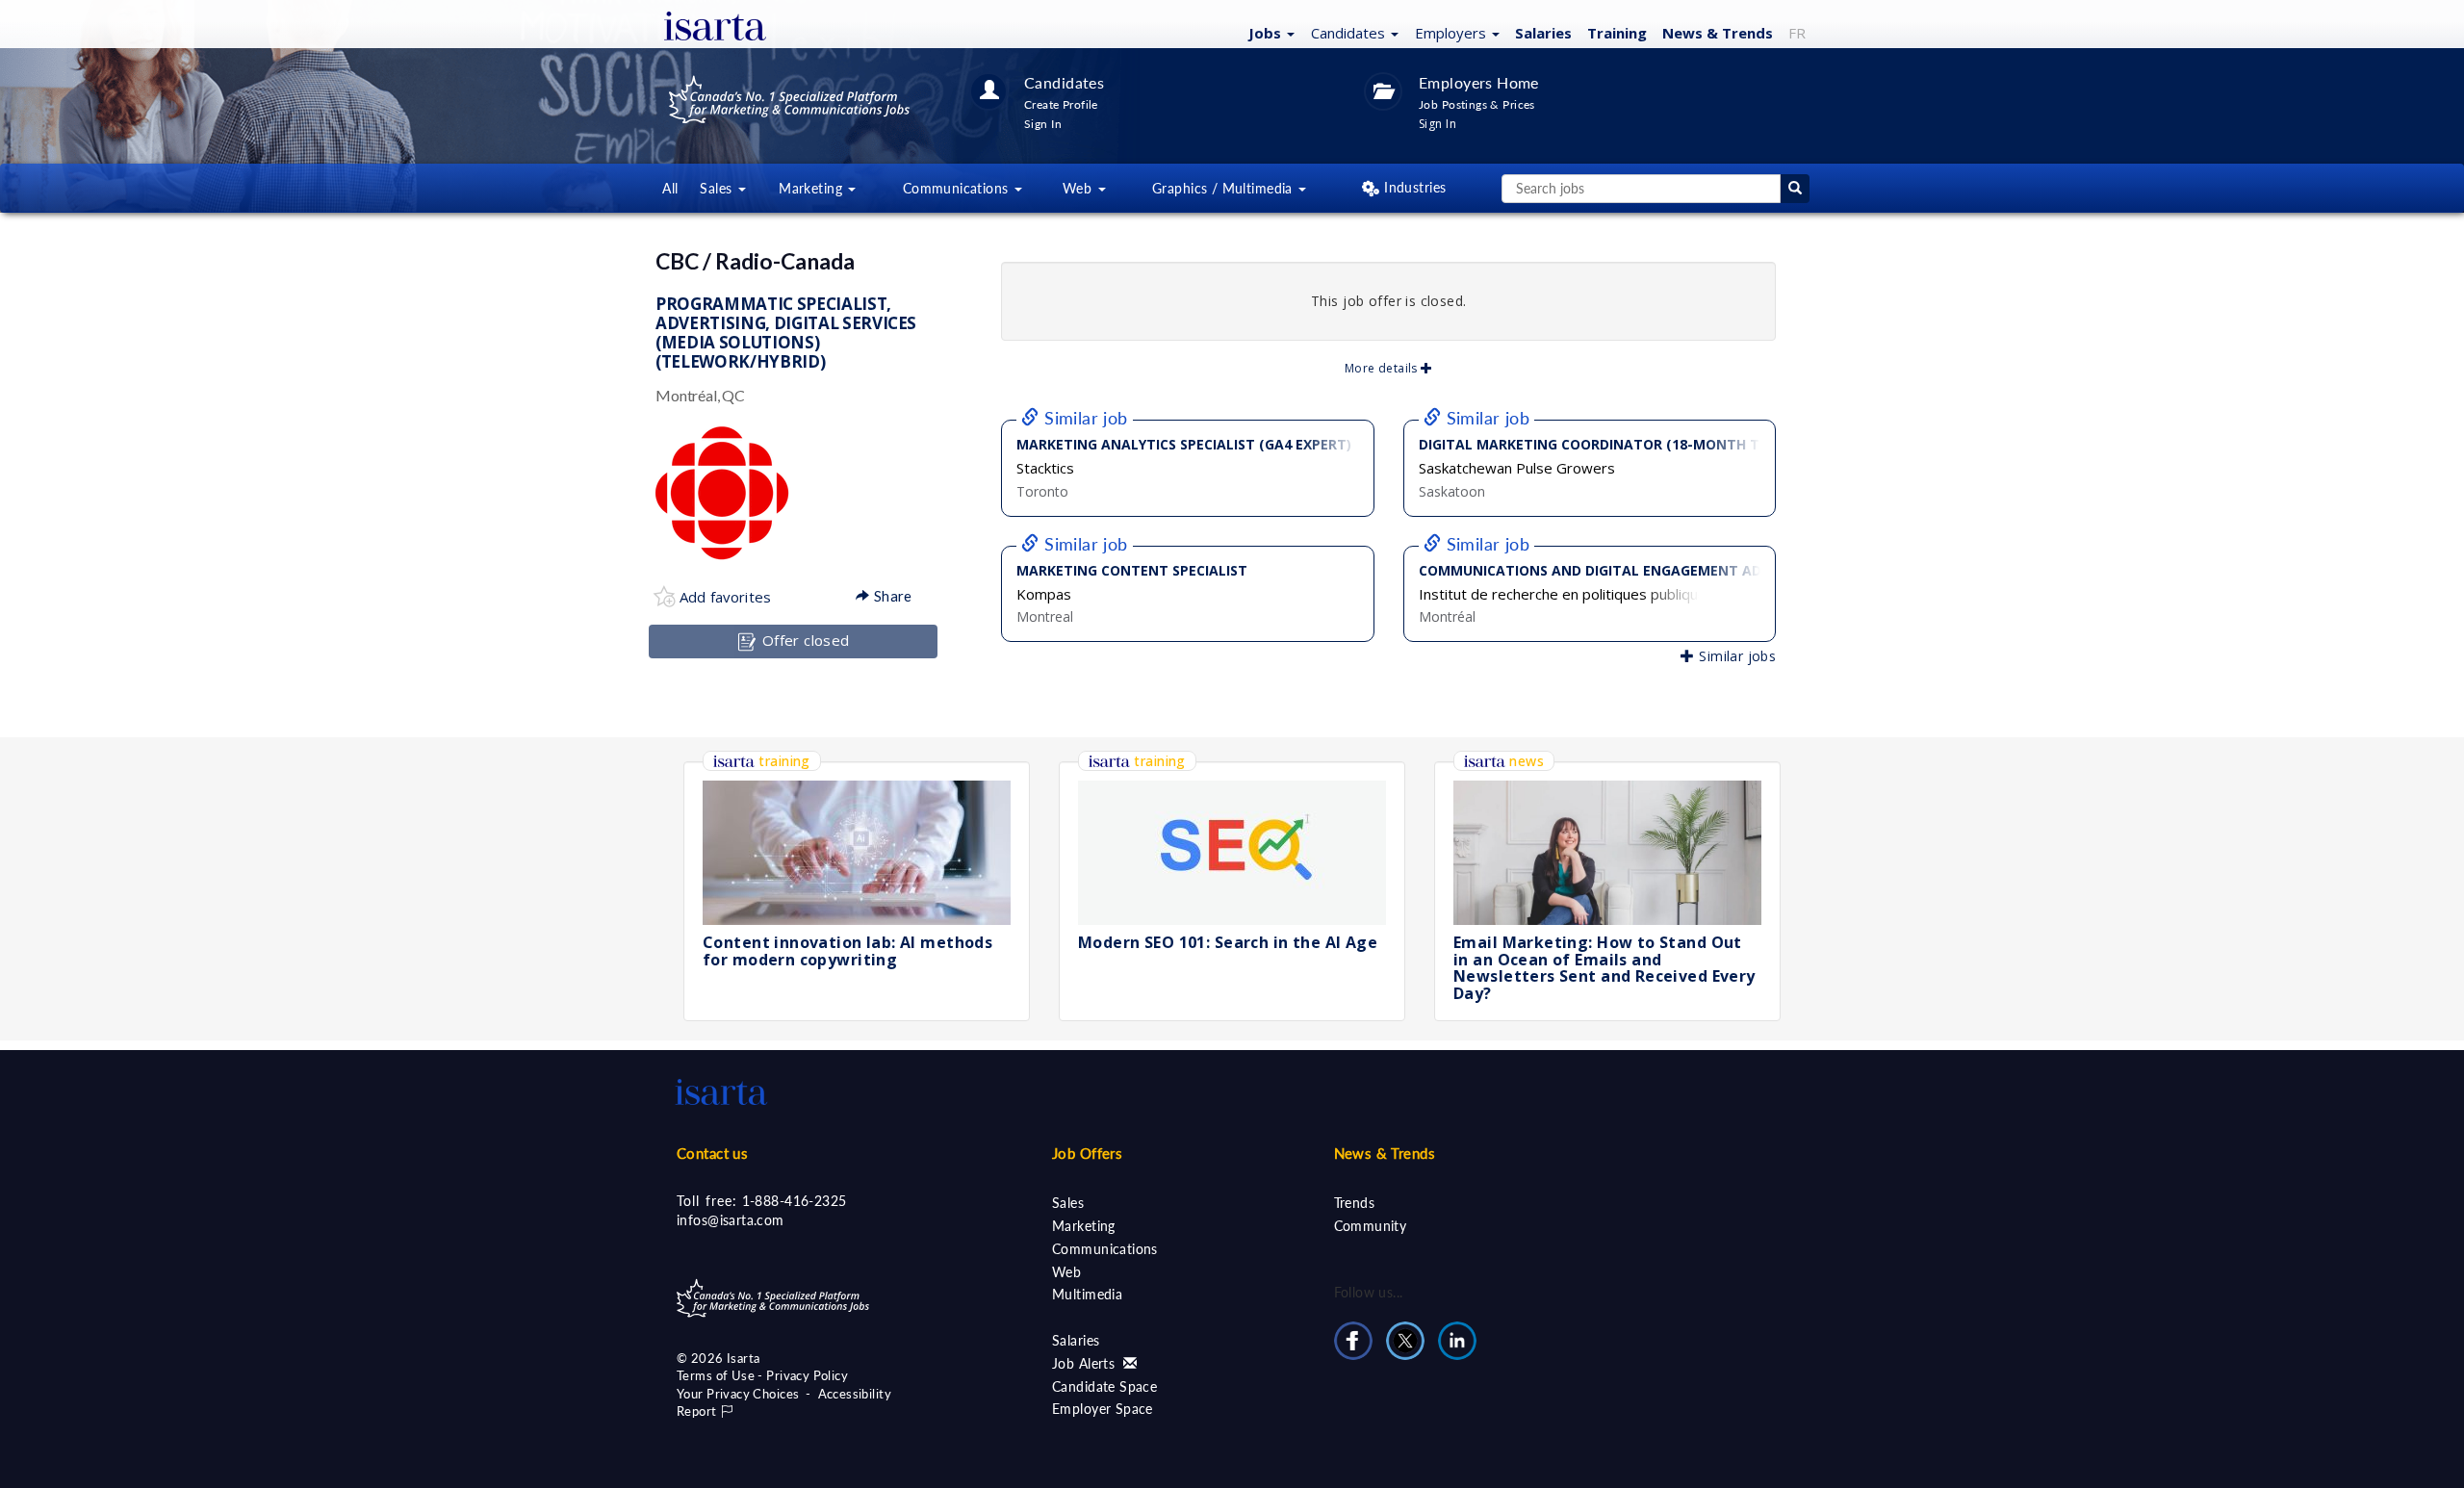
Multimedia (1087, 1294)
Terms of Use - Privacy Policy (762, 1375)
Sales (1068, 1203)
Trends (1355, 1203)
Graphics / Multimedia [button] (1224, 188)
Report (698, 1411)
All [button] (670, 188)
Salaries (1543, 33)
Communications (1105, 1249)
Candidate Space (1104, 1386)
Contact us (712, 1153)
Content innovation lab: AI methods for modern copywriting (847, 951)
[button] (1269, 32)
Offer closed (803, 640)
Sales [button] (718, 188)
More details (1383, 368)
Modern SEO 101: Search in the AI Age (1228, 942)
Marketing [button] (812, 188)
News (1718, 33)
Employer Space (1103, 1409)
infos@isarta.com (731, 1220)
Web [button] (1079, 188)
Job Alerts (1086, 1363)
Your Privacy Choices (738, 1394)
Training (1617, 33)
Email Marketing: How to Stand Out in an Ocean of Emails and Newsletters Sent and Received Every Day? (1604, 968)
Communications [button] (958, 188)
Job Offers (1087, 1153)
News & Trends (1385, 1153)
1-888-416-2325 (795, 1201)
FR (1797, 33)
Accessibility (855, 1394)
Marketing (1084, 1226)
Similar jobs (1735, 656)
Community (1371, 1226)
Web (1066, 1272)
